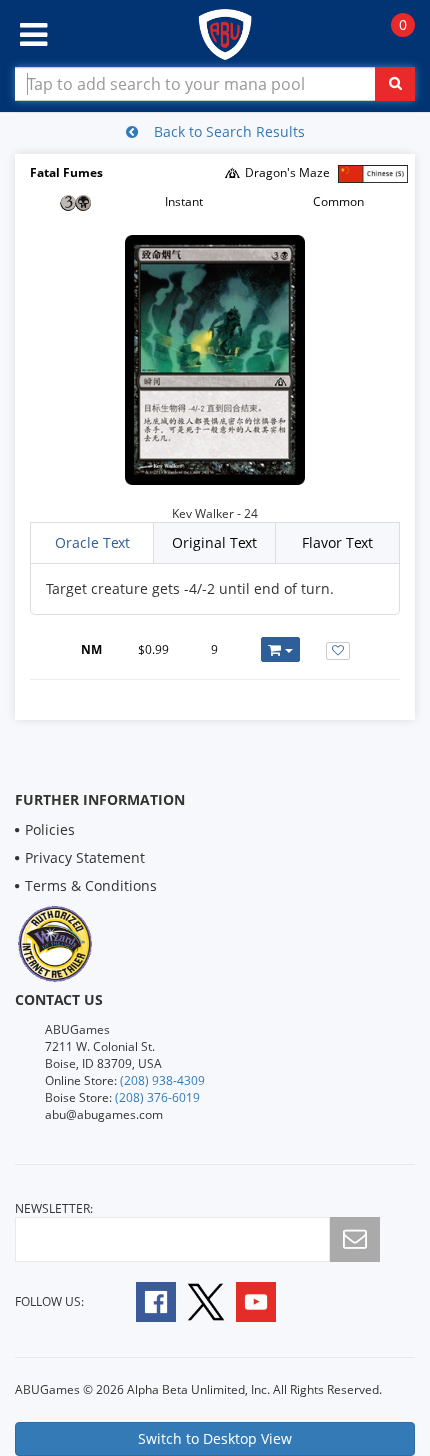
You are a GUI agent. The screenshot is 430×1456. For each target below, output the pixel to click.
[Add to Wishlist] (338, 651)
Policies (50, 829)
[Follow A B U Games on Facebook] (142, 1300)
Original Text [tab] (214, 542)
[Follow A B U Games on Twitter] (206, 1300)
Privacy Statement (85, 857)
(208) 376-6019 (157, 1097)
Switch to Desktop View (215, 1438)
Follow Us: (49, 1301)
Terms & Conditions (91, 885)
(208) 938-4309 (162, 1080)
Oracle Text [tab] (92, 542)
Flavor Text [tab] (337, 542)
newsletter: (54, 1208)
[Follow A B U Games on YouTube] (269, 1300)
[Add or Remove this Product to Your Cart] (280, 649)
